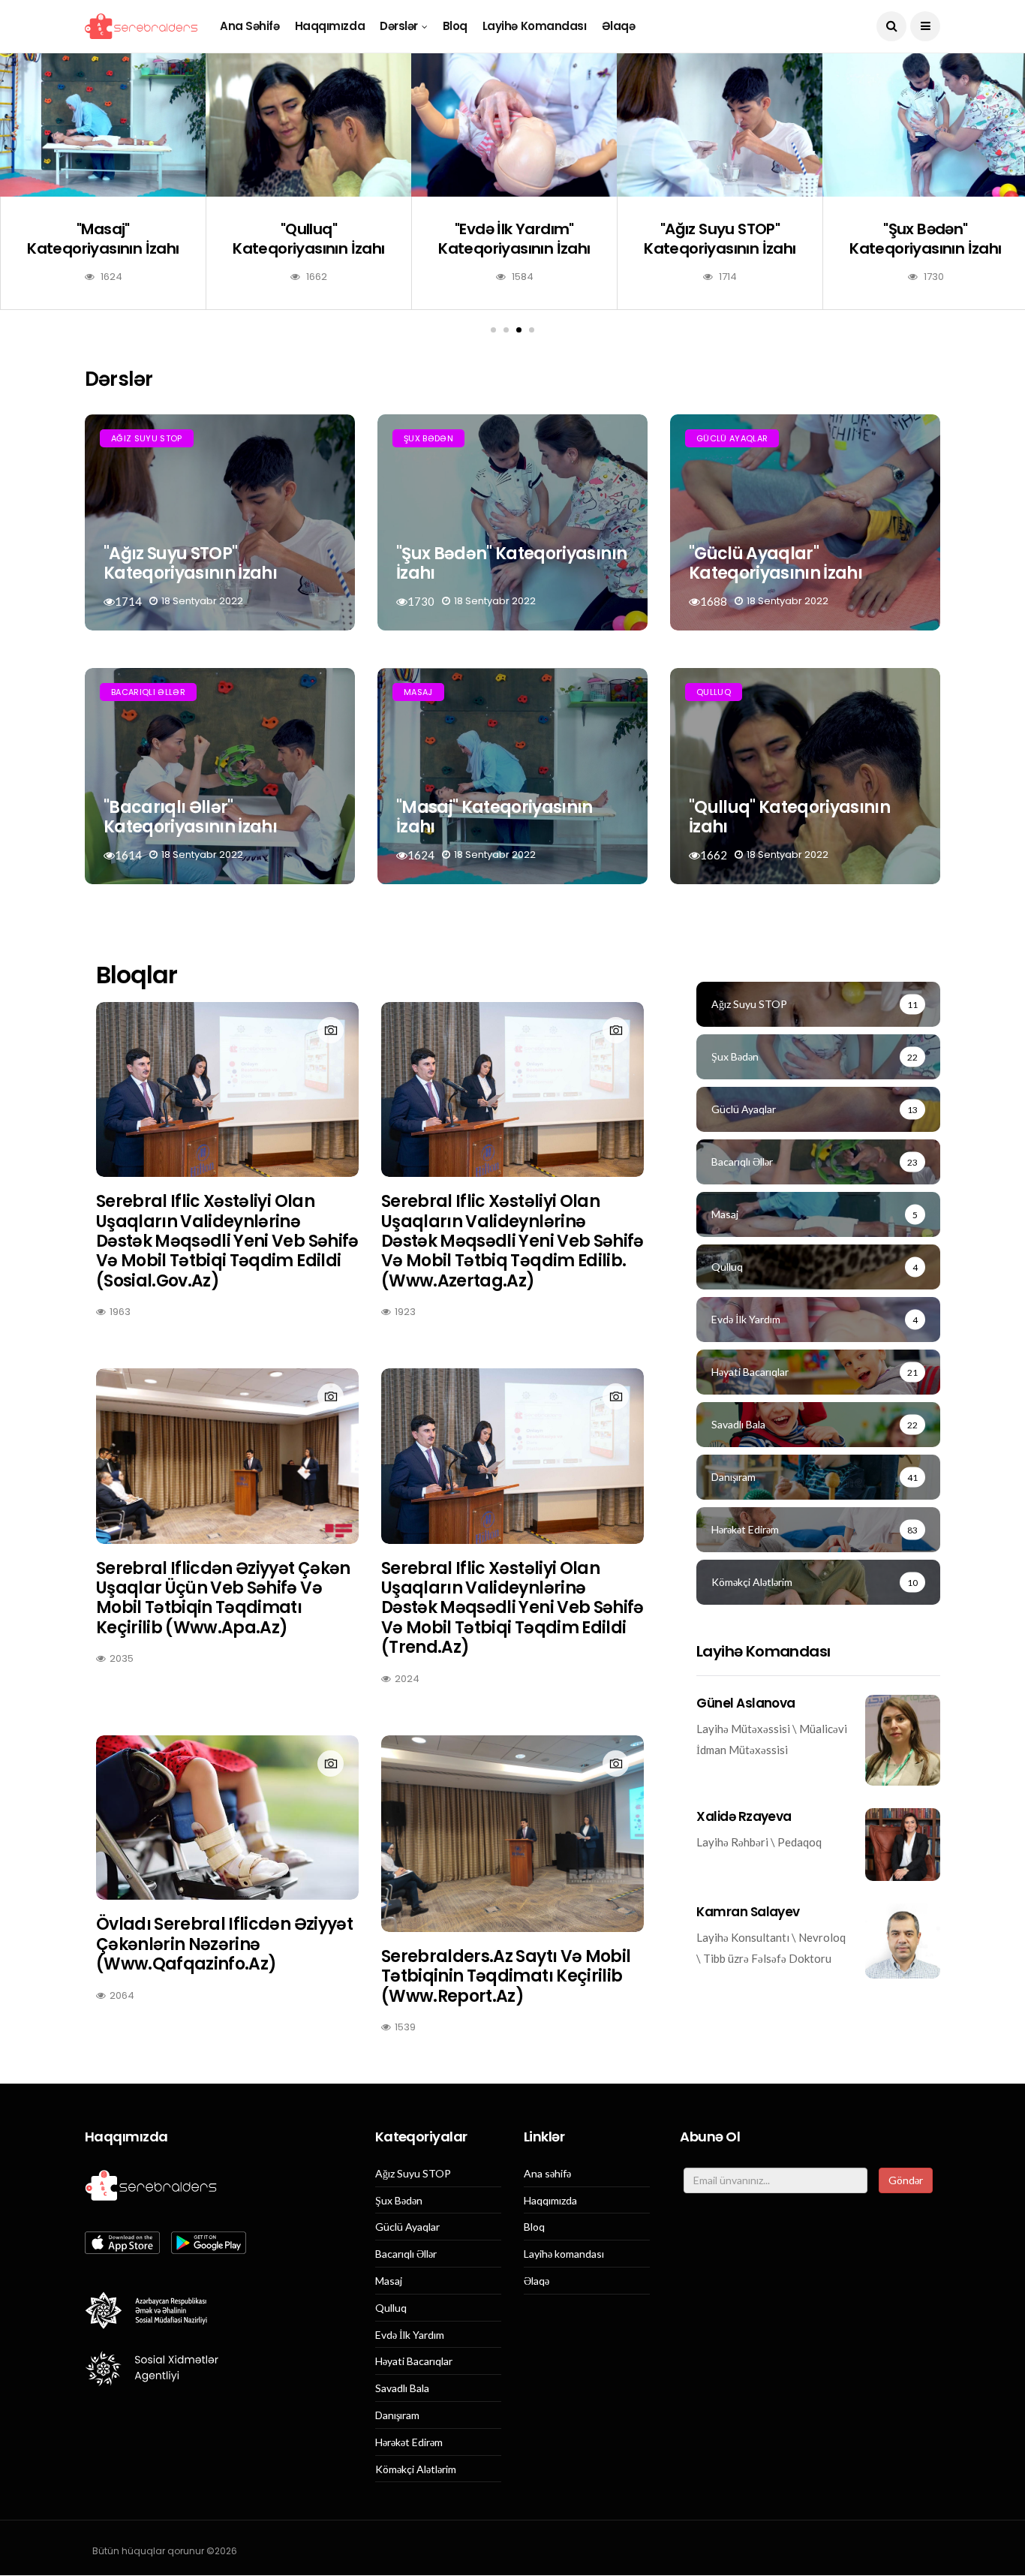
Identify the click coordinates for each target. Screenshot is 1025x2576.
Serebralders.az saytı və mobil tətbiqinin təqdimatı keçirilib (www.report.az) (506, 1976)
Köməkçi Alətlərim (416, 2469)
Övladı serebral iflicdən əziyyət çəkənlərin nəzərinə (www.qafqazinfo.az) (224, 1944)
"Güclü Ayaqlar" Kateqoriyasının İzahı (776, 563)
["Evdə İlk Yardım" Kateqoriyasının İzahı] (514, 125)
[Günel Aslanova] (903, 1740)
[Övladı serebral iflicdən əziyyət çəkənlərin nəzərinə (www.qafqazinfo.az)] (227, 1818)
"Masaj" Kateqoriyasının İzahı (103, 239)
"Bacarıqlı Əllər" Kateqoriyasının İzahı (190, 817)
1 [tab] (493, 330)
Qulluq (714, 692)
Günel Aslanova (746, 1703)
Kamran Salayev (748, 1912)
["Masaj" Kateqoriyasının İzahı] (103, 125)
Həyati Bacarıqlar (414, 2361)
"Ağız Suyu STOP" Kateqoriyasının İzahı (720, 239)
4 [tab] (532, 330)
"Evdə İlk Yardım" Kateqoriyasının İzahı (514, 239)
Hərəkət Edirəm (409, 2442)
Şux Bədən (428, 438)
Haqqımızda (330, 26)
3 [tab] (519, 330)
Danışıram (397, 2415)
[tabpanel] (103, 193)
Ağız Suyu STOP (147, 438)
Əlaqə (619, 26)
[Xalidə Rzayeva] (903, 1845)
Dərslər (399, 26)
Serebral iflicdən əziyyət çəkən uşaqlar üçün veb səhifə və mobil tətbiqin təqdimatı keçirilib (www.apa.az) (223, 1598)
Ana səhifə (250, 26)
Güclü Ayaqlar (732, 438)
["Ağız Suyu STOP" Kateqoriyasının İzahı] (720, 125)
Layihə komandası (535, 26)
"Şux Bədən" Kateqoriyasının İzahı (925, 239)
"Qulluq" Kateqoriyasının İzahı (308, 239)
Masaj (418, 692)
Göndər (906, 2180)
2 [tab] (506, 330)
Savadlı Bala (402, 2388)
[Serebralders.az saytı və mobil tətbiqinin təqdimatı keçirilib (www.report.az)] (512, 1834)
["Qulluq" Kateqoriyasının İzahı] (308, 125)
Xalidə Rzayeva (744, 1816)
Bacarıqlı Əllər (148, 692)
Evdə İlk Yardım (410, 2335)
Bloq (455, 26)
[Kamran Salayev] (903, 1941)
